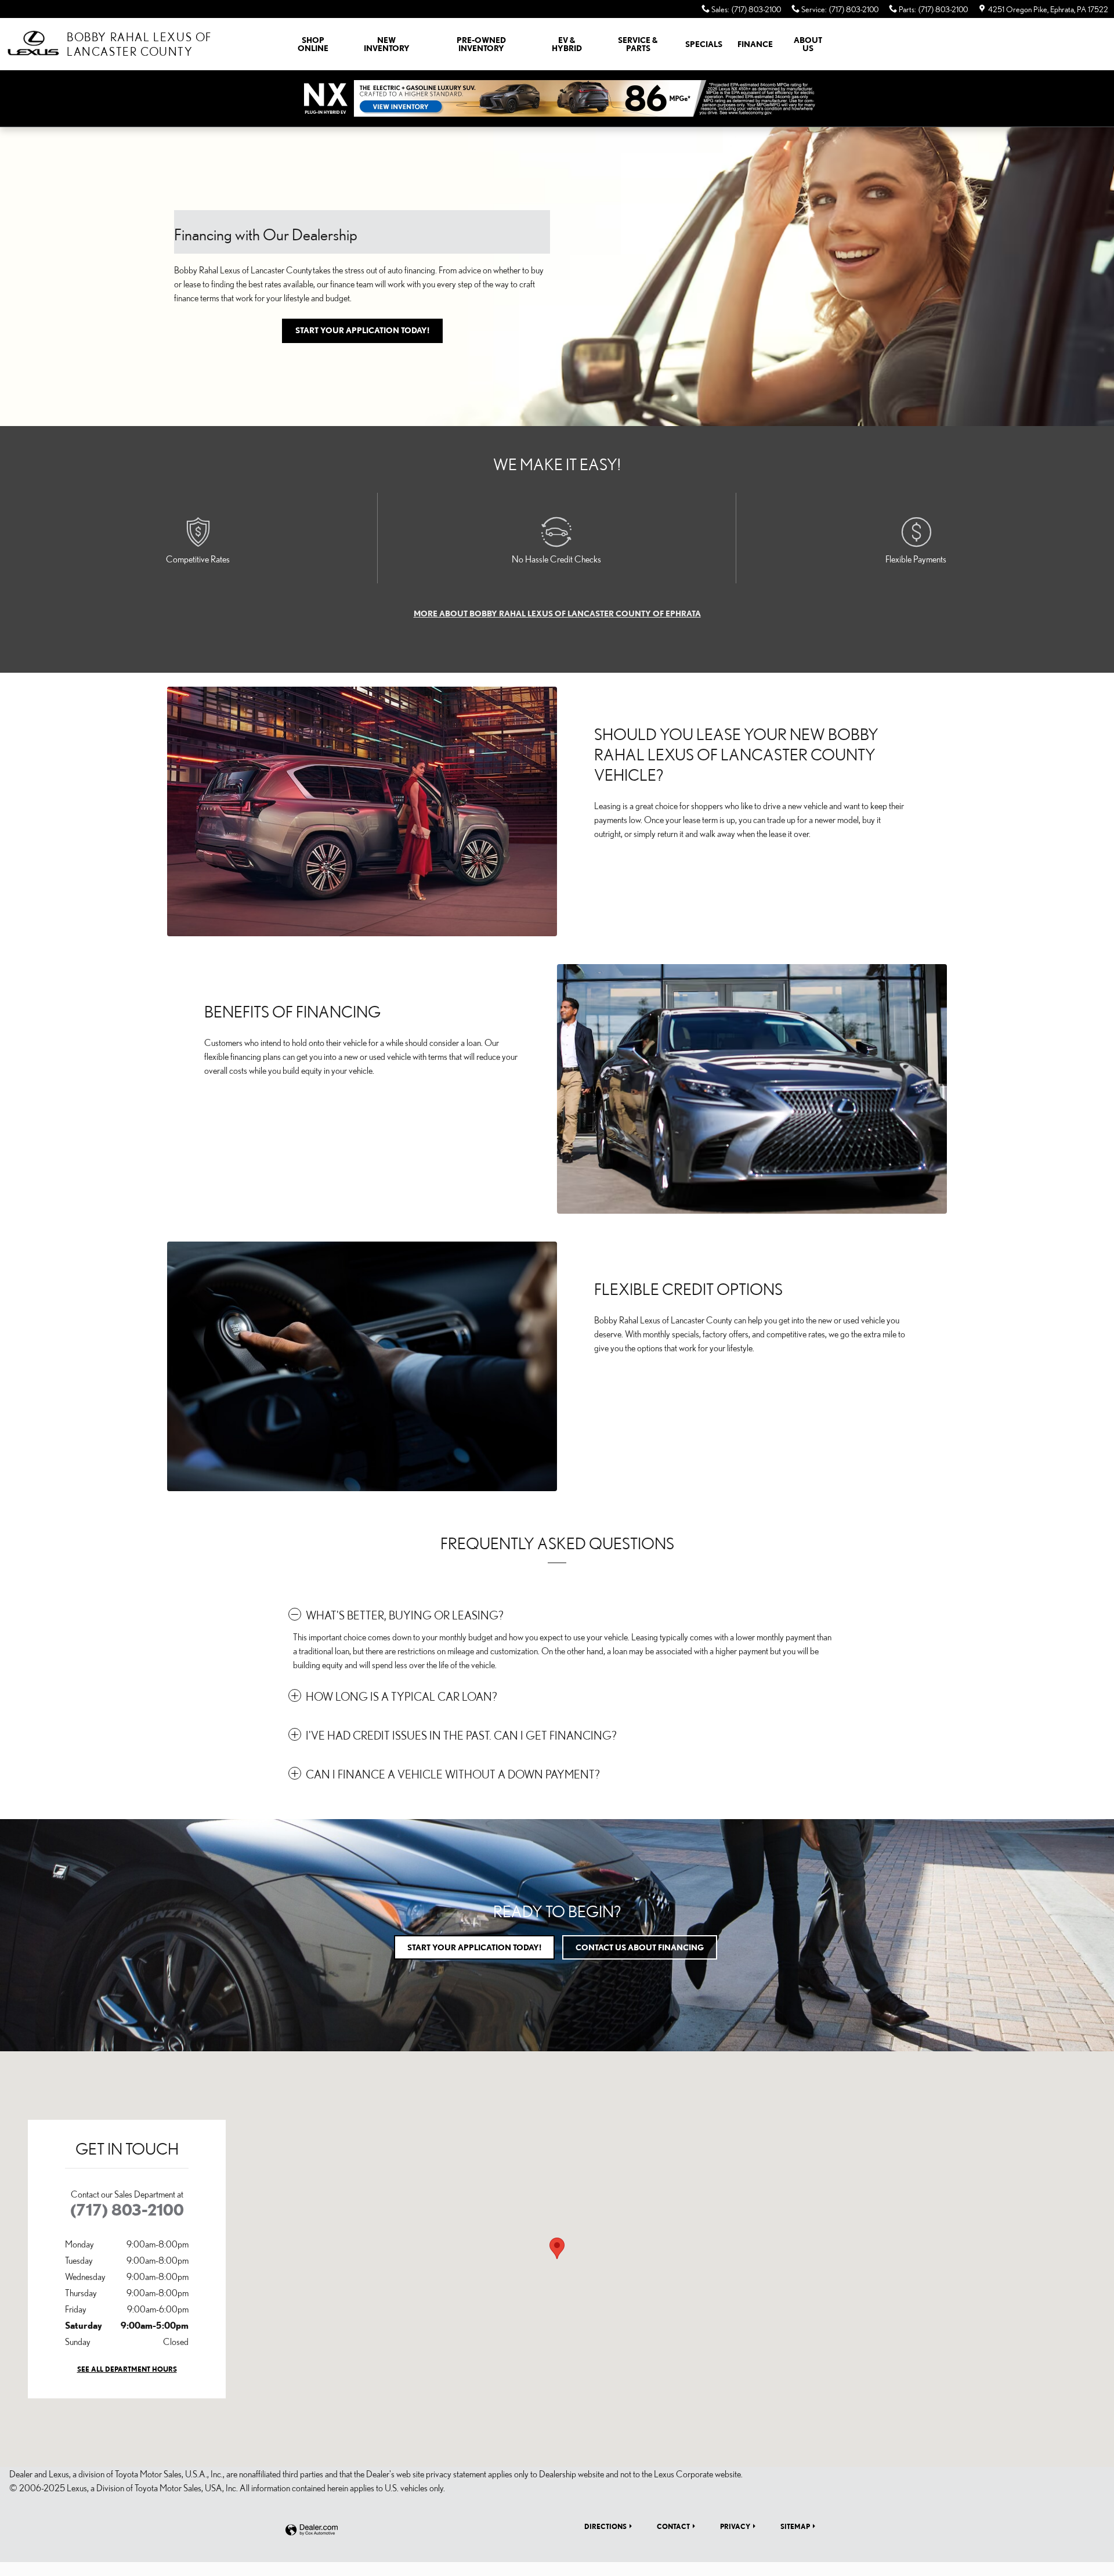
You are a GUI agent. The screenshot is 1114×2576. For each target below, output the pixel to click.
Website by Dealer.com (312, 2530)
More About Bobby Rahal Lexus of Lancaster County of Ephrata (557, 614)
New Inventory (387, 44)
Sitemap (795, 2526)
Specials (704, 44)
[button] (557, 1615)
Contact (673, 2526)
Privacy (735, 2526)
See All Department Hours (127, 2369)
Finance (755, 44)
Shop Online (313, 44)
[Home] (33, 44)
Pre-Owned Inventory (481, 44)
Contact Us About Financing (640, 1947)
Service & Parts (638, 44)
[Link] (557, 98)
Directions (605, 2526)
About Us (808, 44)
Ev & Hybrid (567, 44)
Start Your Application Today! (362, 330)
